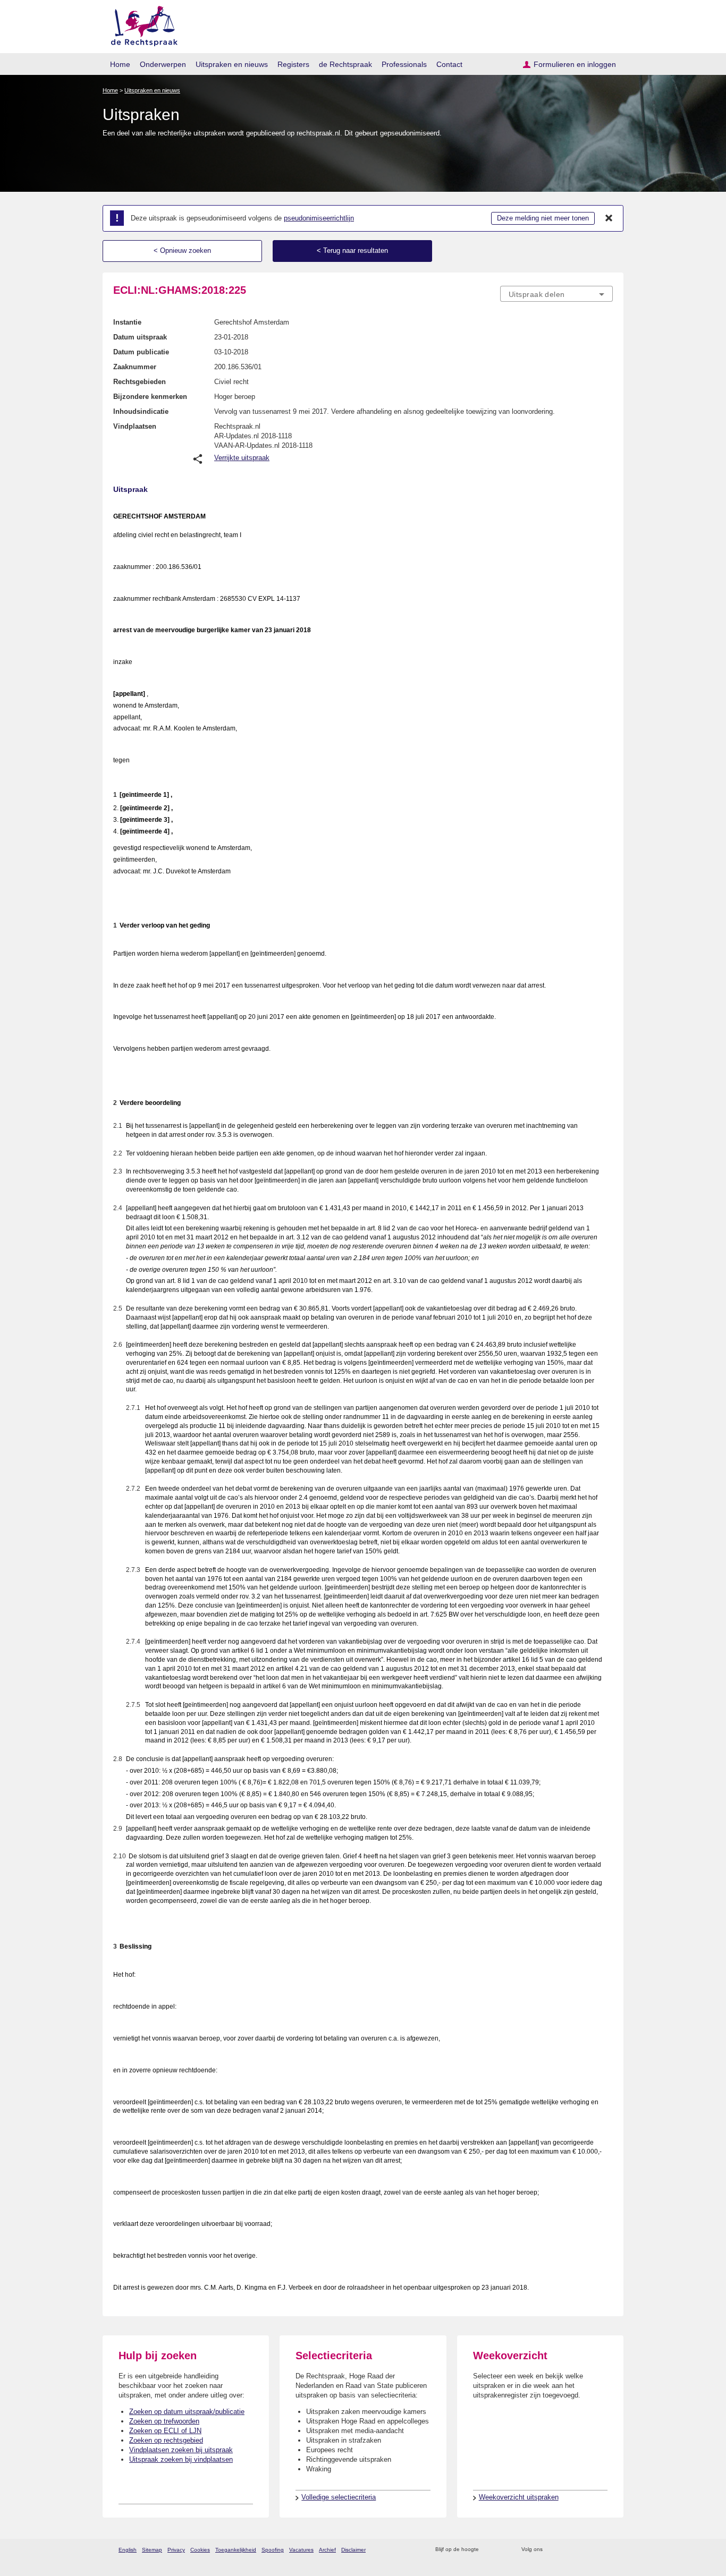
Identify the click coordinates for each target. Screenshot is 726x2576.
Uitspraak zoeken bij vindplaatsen (181, 2459)
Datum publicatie (141, 352)
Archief (327, 2550)
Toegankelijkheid (236, 2550)
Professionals (404, 64)
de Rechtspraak (345, 64)
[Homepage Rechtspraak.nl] (141, 24)
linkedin (593, 2550)
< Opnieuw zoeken (182, 250)
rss (489, 2550)
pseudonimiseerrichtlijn (319, 218)
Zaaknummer (135, 367)
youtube (607, 2550)
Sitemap (152, 2550)
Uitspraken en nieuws (232, 64)
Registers (293, 64)
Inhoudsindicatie (141, 411)
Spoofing (273, 2550)
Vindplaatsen (135, 426)
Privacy (176, 2550)
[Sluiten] (609, 218)
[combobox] (556, 294)
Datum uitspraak (140, 337)
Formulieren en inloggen (575, 64)
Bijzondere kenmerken (150, 397)
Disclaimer (353, 2550)
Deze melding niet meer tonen (543, 218)
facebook (566, 2550)
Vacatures (301, 2550)
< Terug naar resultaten (352, 250)
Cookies (200, 2550)
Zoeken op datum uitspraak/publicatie (187, 2412)
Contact (449, 64)
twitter (552, 2550)
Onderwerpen (163, 64)
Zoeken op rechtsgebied (166, 2440)
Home (120, 64)
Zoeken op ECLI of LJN (165, 2431)
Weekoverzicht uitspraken (519, 2497)
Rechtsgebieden (140, 382)
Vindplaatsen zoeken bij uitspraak (181, 2450)
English (128, 2550)
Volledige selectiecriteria (339, 2497)
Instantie (127, 322)
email (503, 2550)
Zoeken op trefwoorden (164, 2421)
